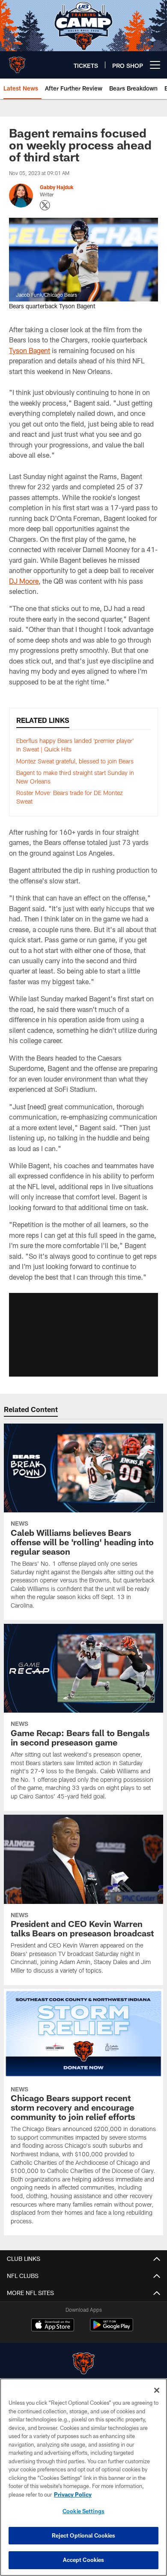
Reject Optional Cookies (84, 2535)
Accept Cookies (84, 2560)
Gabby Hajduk (57, 187)
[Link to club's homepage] (17, 61)
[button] (83, 1335)
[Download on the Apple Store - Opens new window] (53, 2326)
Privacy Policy (73, 2494)
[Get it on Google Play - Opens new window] (112, 2329)
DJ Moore (24, 581)
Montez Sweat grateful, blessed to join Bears (75, 761)
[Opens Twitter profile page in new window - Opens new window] (45, 205)
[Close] (157, 2390)
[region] (83, 2477)
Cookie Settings (83, 2511)
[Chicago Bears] (83, 2364)
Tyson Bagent (30, 350)
